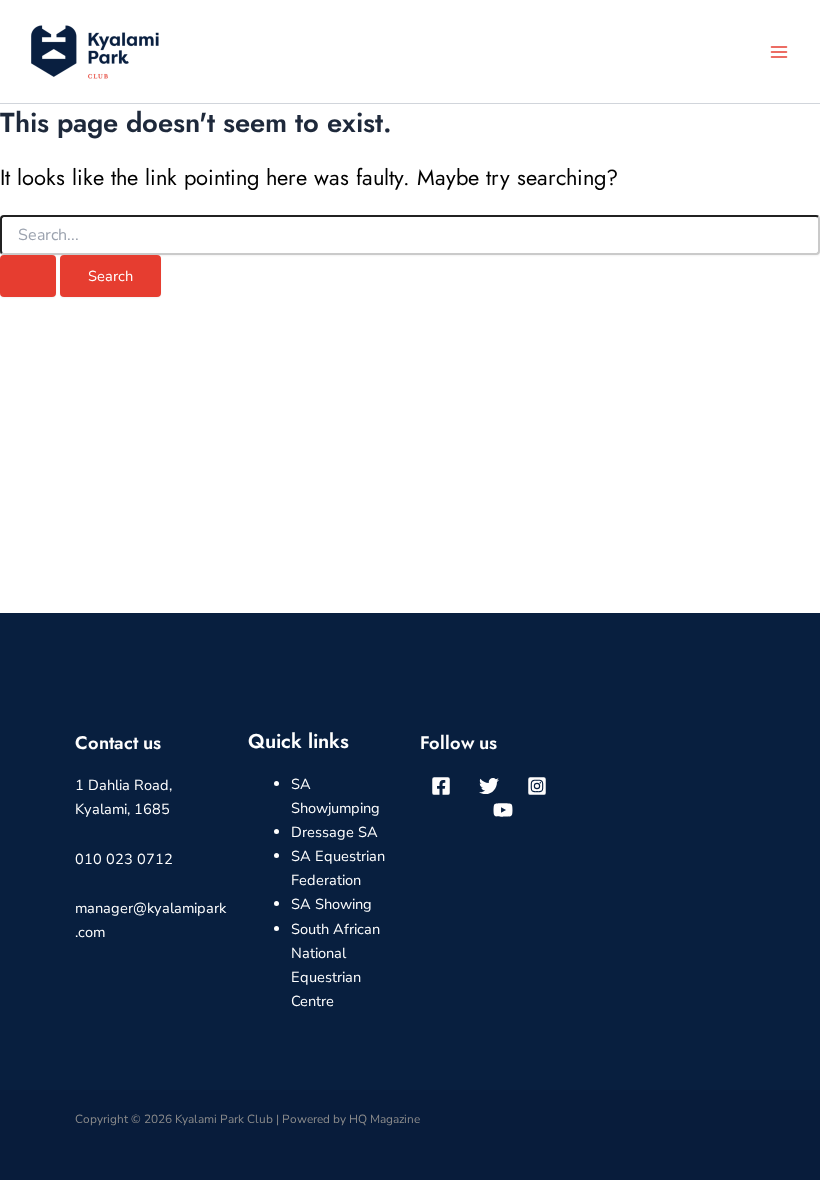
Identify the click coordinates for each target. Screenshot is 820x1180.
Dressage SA (334, 832)
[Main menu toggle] (779, 52)
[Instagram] (537, 786)
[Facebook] (441, 786)
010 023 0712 (124, 859)
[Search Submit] (28, 276)
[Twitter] (489, 786)
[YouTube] (503, 810)
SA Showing (331, 904)
